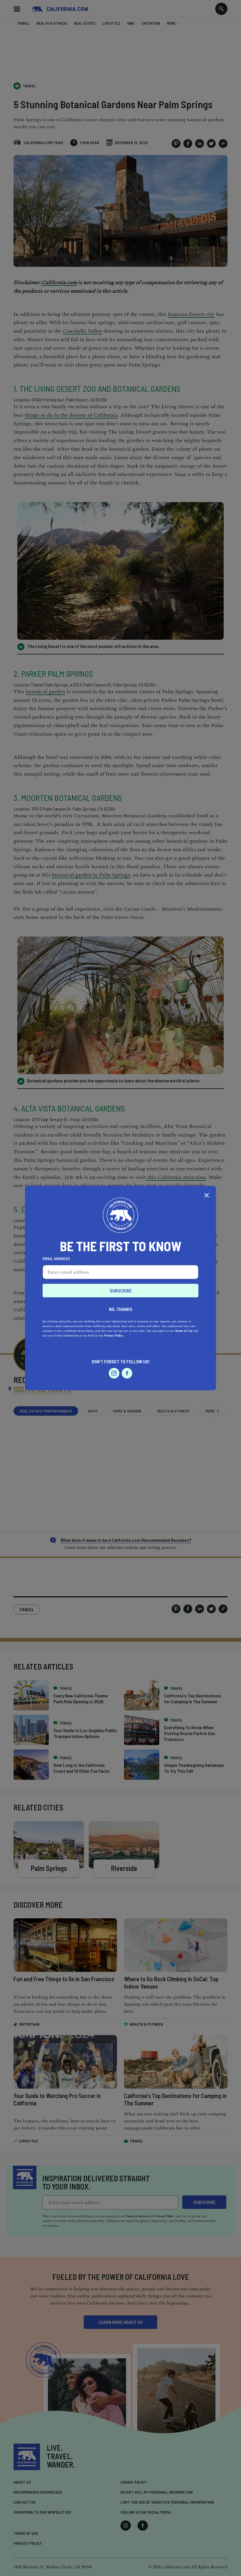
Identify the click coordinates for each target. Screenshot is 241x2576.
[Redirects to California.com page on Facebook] (127, 1373)
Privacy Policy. (114, 1335)
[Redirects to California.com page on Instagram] (114, 1373)
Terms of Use (184, 1331)
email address (56, 1258)
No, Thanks (121, 1309)
